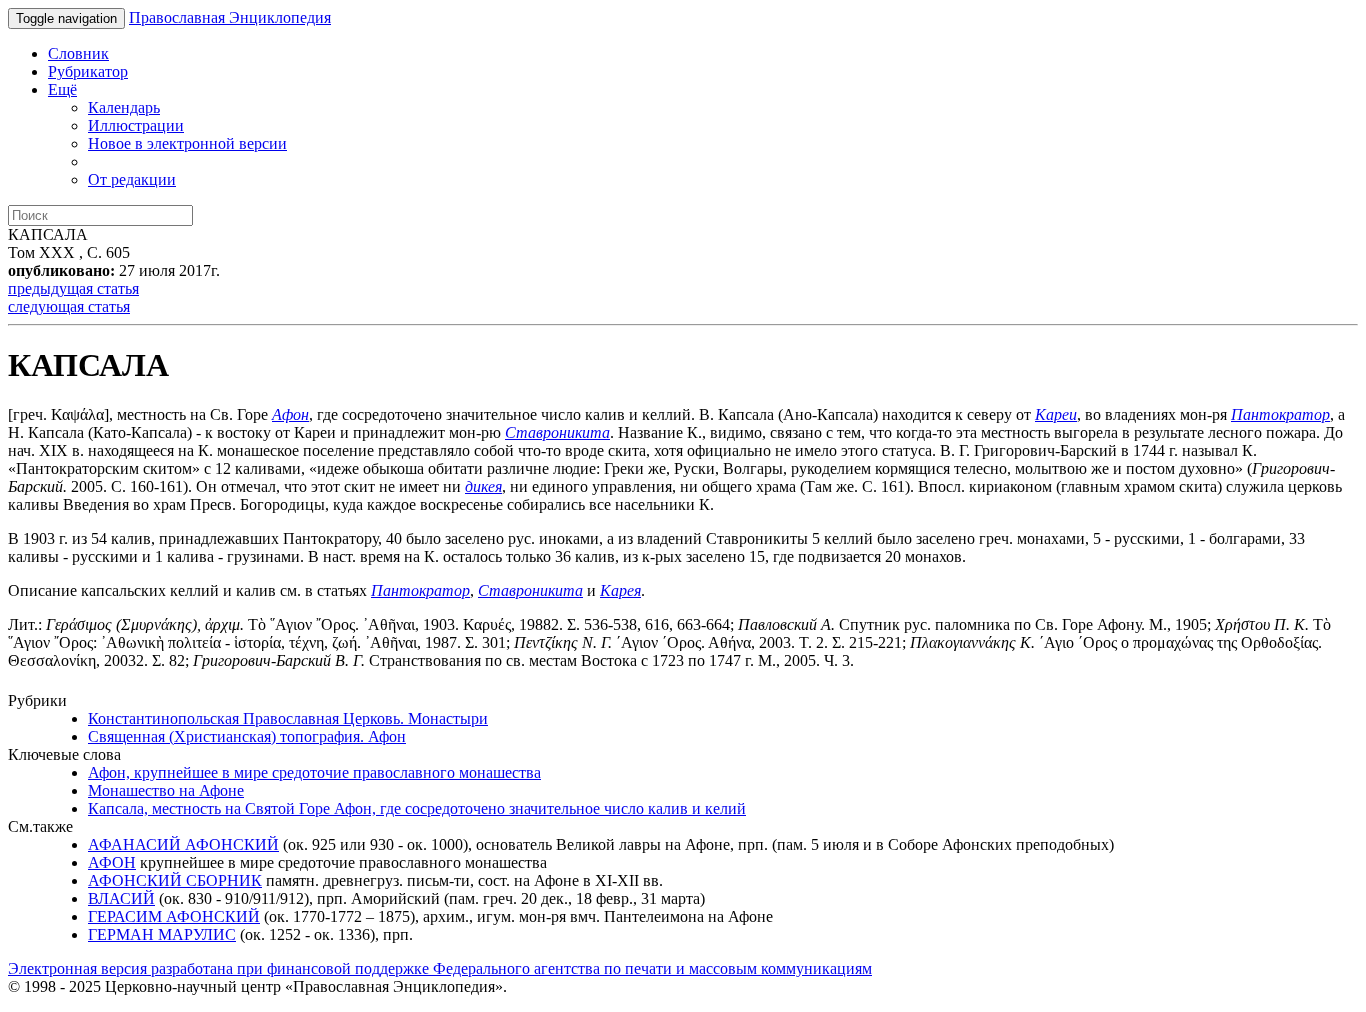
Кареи (1056, 414)
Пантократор (1280, 414)
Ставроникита (557, 432)
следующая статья (69, 306)
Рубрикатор (88, 71)
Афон (290, 414)
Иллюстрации (136, 125)
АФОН (112, 862)
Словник (78, 53)
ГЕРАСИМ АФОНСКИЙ (174, 916)
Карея (620, 590)
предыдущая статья (73, 288)
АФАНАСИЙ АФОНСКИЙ (183, 844)
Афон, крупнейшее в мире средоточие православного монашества (314, 772)
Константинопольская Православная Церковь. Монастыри (288, 718)
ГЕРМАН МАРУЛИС (162, 934)
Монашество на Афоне (166, 790)
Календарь (124, 107)
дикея (483, 486)
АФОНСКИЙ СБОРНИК (175, 880)
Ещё (62, 89)
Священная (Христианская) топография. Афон (247, 736)
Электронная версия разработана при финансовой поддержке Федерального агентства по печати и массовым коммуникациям (440, 968)
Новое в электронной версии (187, 143)
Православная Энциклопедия (230, 17)
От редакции (132, 179)
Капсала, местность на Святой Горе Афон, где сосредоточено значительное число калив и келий (417, 808)
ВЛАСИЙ (121, 898)
